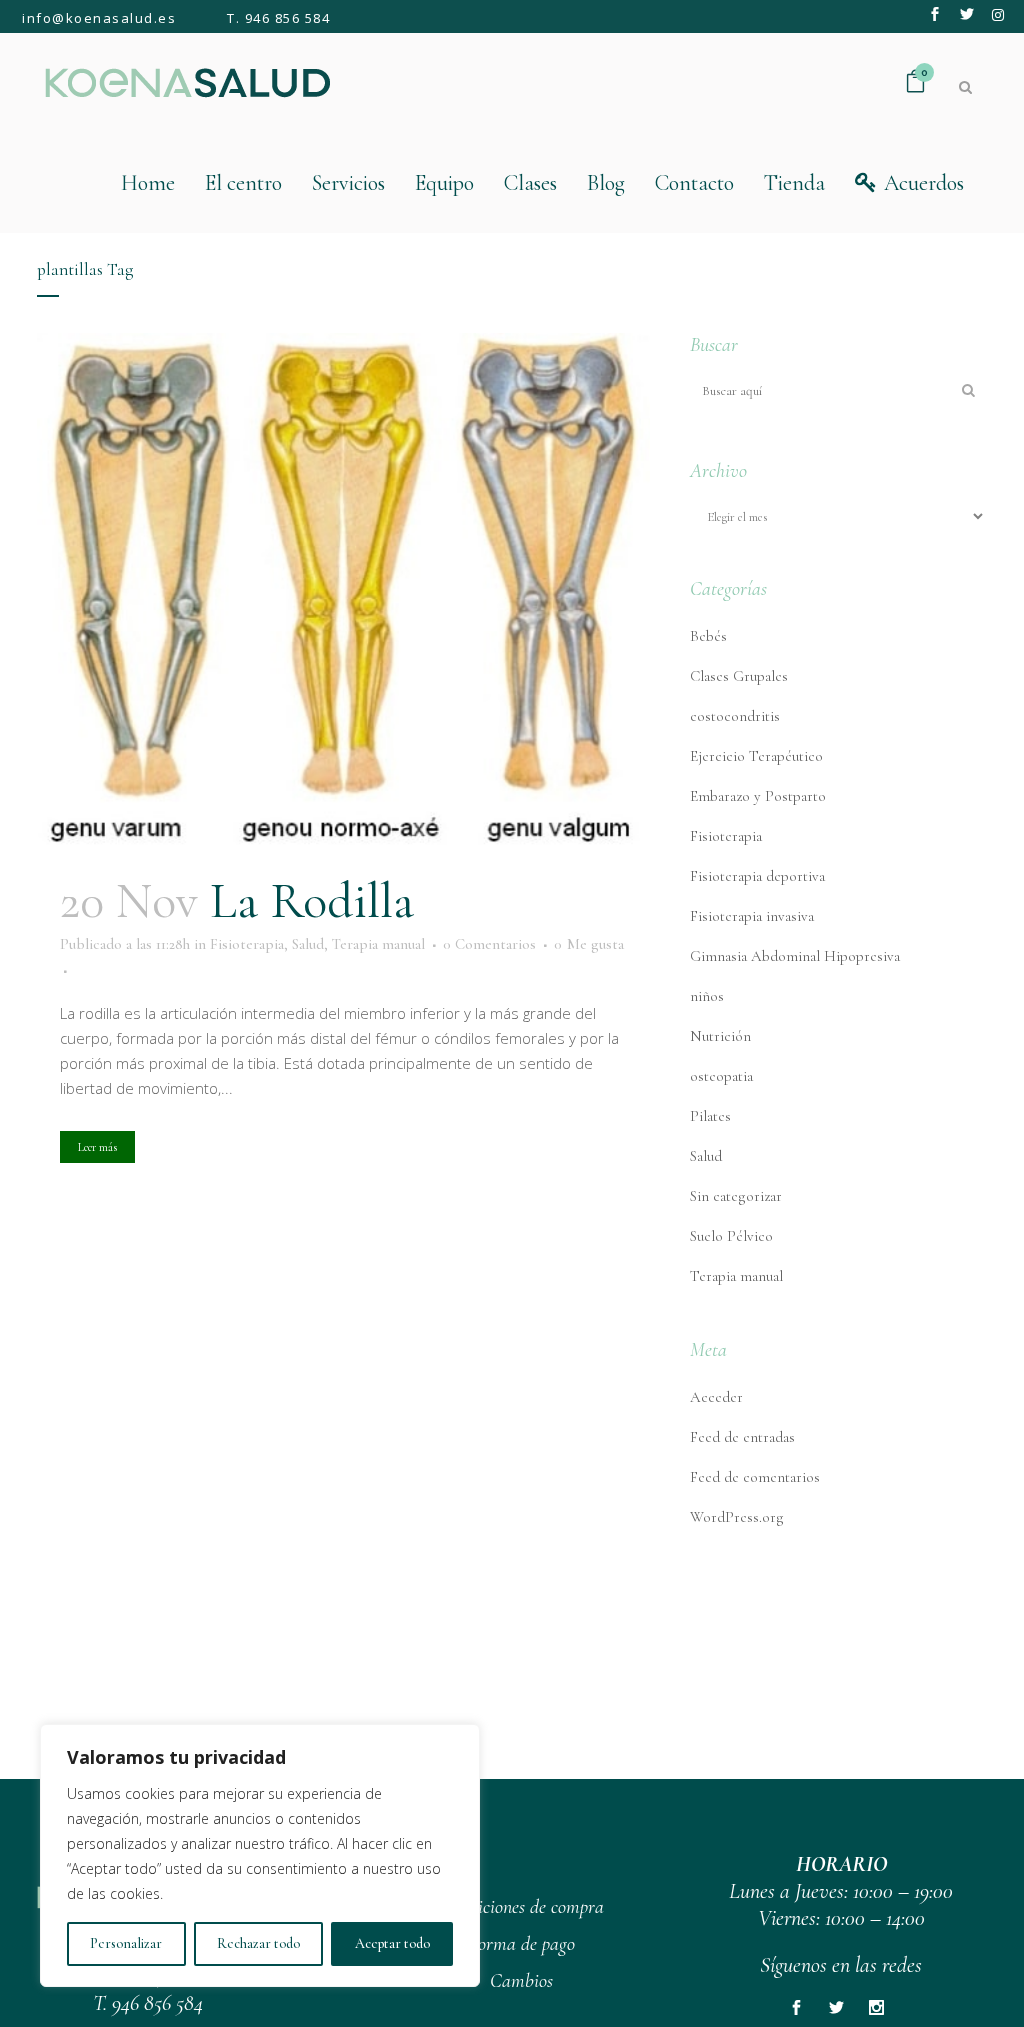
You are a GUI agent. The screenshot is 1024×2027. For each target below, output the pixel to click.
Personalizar (126, 1943)
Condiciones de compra (522, 1907)
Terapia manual (378, 944)
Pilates (710, 1116)
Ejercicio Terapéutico (756, 756)
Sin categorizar (736, 1196)
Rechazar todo (258, 1943)
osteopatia (721, 1076)
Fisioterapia (247, 944)
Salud (308, 944)
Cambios (521, 1981)
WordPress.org (737, 1517)
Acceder (716, 1397)
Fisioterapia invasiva (752, 916)
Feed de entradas (742, 1437)
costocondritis (735, 716)
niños (707, 996)
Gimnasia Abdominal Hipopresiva (795, 956)
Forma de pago (522, 1944)
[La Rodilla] (343, 590)
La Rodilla (312, 901)
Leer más (97, 1147)
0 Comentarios (489, 944)
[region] (260, 1855)
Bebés (708, 636)
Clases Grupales (739, 676)
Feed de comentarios (755, 1477)
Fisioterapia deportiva (757, 876)
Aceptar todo (392, 1943)
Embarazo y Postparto (758, 796)
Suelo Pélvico (731, 1236)
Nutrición (720, 1036)
